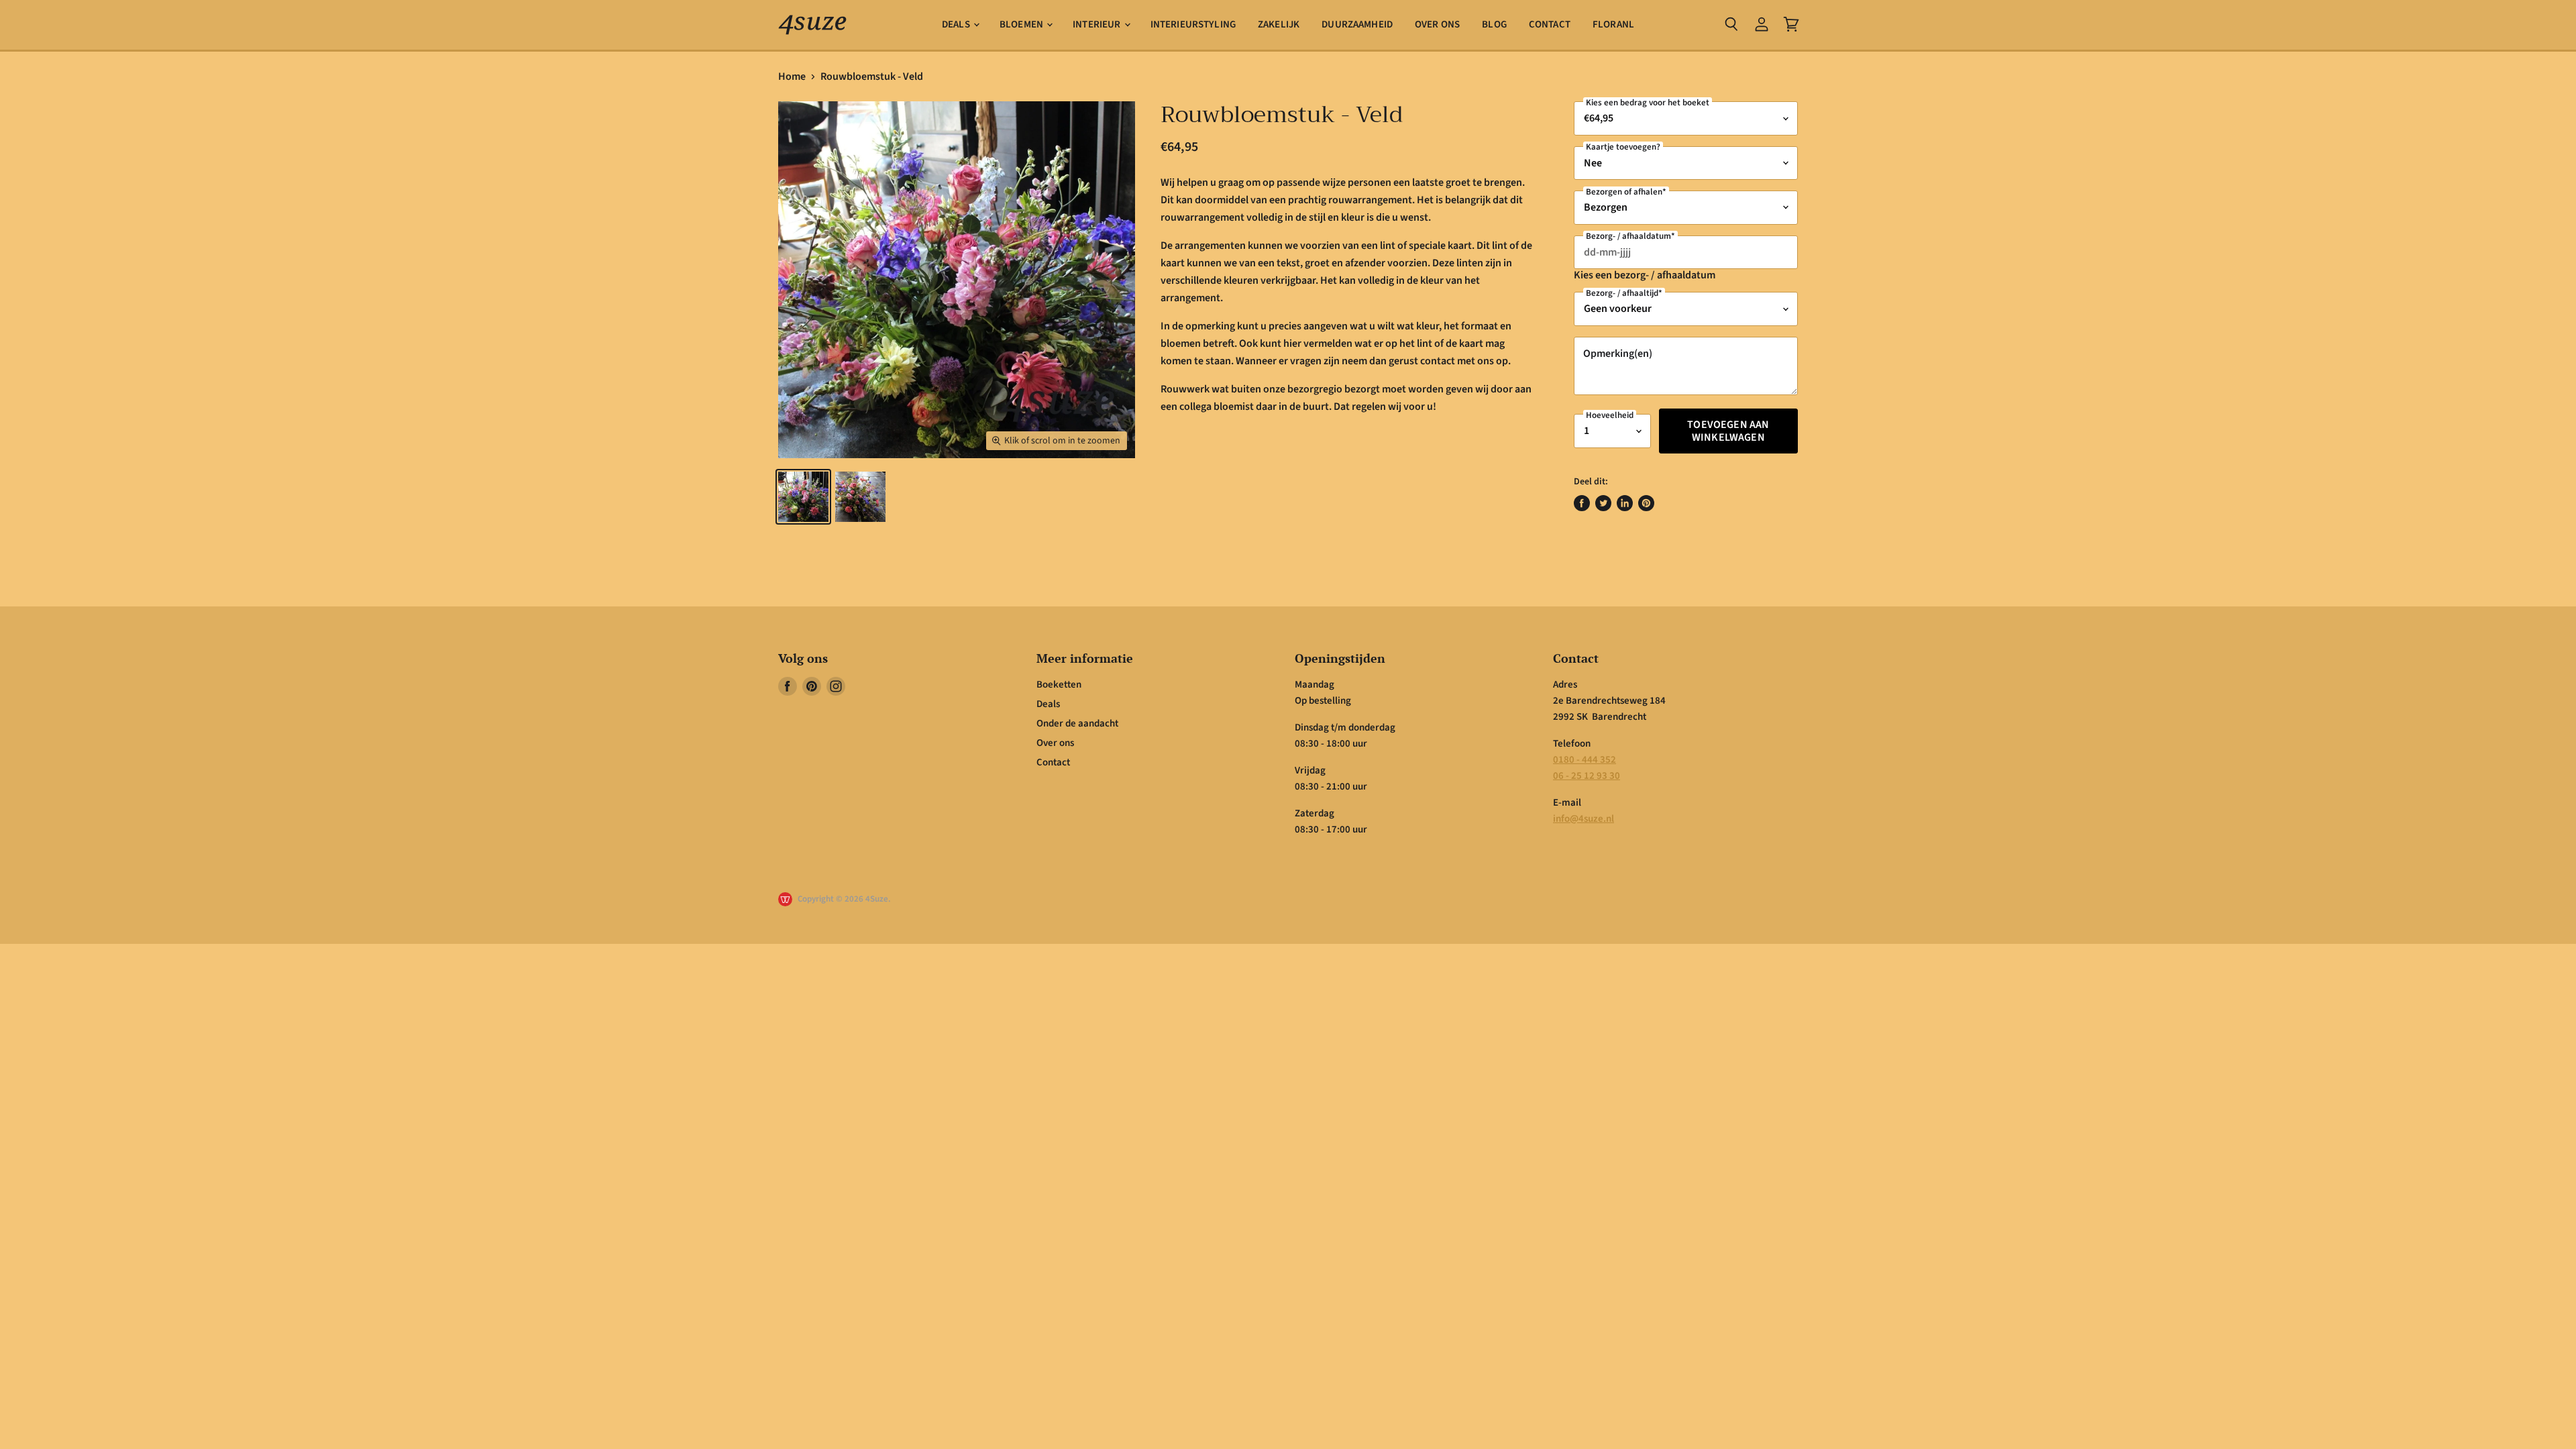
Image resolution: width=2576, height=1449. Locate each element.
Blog (1494, 24)
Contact (1550, 24)
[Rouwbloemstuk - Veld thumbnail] (803, 497)
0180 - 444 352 (1585, 760)
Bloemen (1022, 24)
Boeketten (1059, 685)
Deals (957, 24)
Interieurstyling (1193, 24)
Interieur (1098, 24)
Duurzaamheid (1357, 24)
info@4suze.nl (1584, 819)
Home (792, 76)
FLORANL (1613, 24)
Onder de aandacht (1077, 723)
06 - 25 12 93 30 (1587, 776)
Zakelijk (1279, 24)
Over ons (1437, 24)
